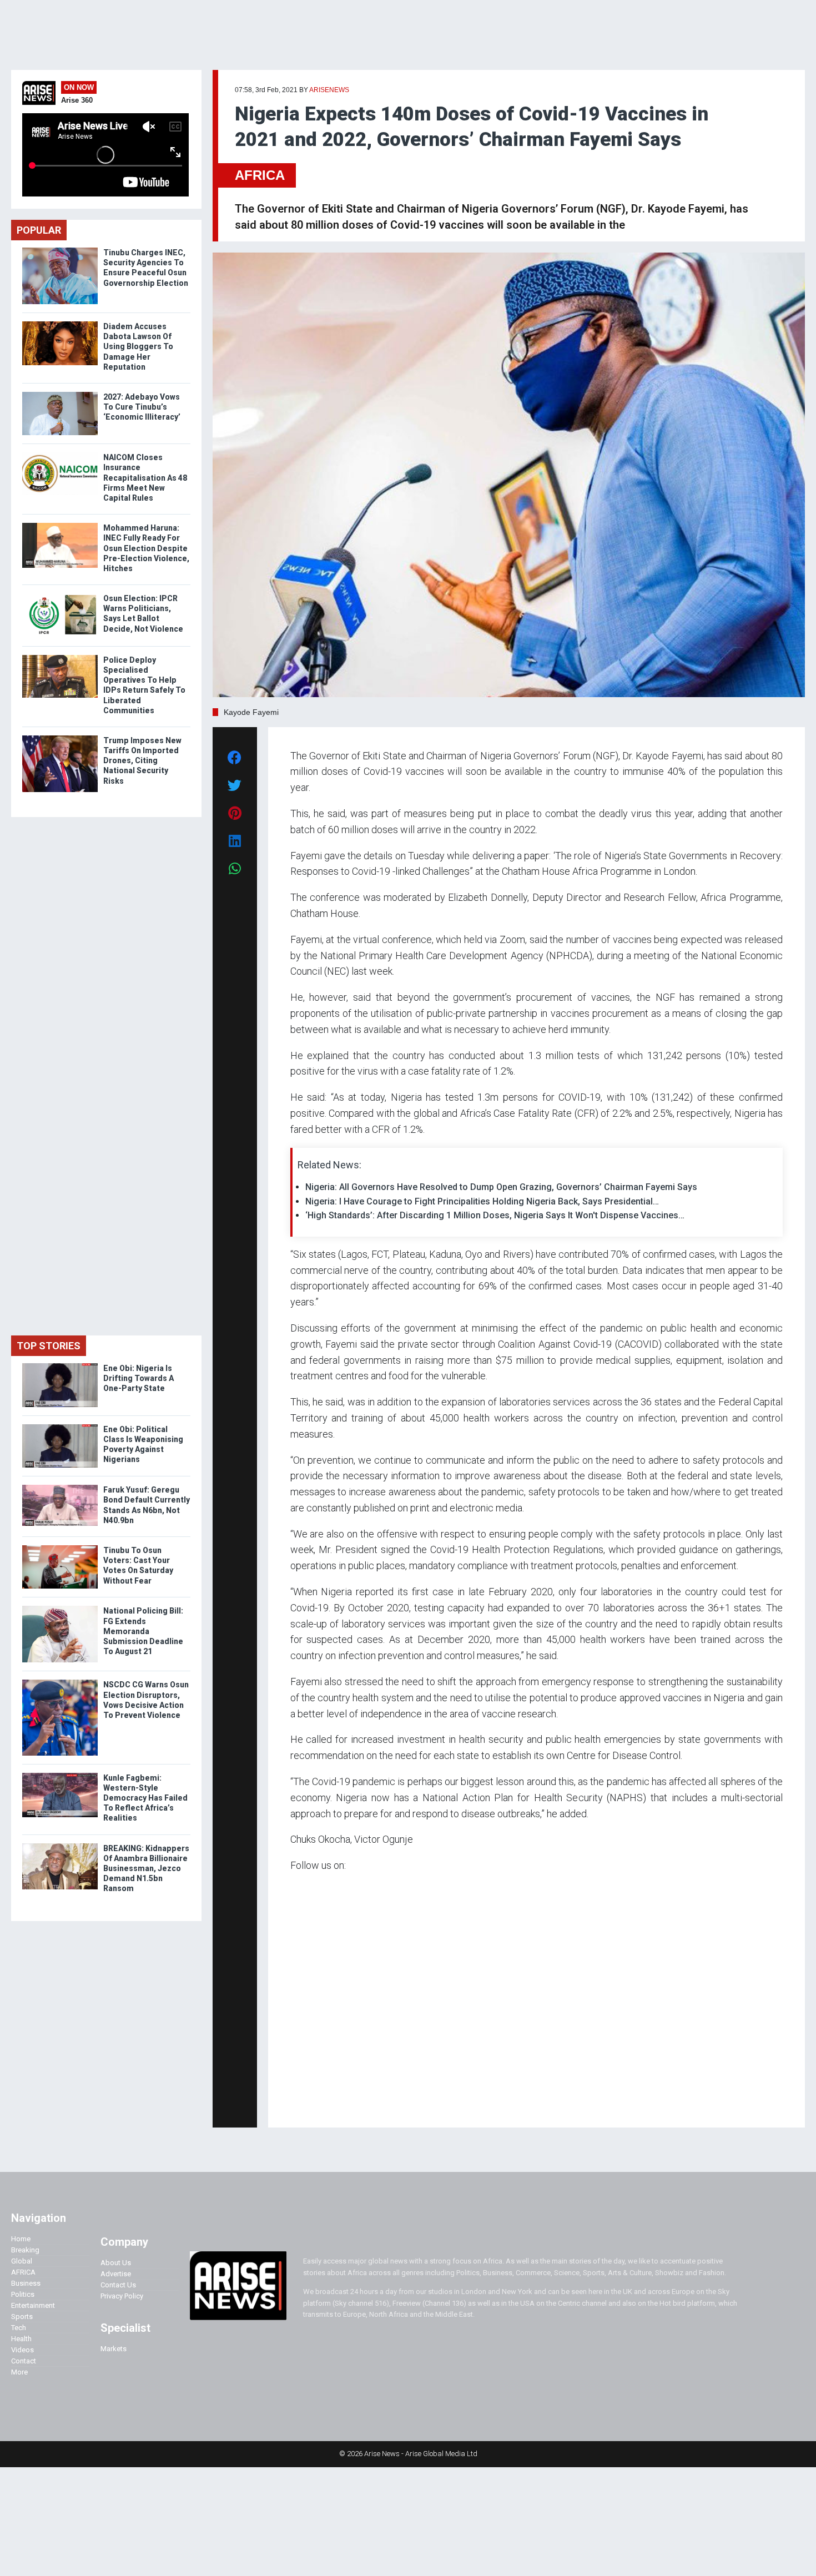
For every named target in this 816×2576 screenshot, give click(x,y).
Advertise (116, 2274)
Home (21, 2239)
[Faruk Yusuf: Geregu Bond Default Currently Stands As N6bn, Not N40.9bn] (60, 1487)
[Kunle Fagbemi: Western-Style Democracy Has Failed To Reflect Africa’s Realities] (60, 1775)
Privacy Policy (122, 2296)
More (19, 2372)
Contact (24, 2361)
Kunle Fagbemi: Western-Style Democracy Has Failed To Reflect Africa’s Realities (145, 1798)
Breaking (25, 2250)
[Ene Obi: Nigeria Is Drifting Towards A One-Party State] (60, 1366)
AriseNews (329, 90)
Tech (19, 2328)
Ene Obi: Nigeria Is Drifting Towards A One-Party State (138, 1378)
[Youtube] (312, 2103)
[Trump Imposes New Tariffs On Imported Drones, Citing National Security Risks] (60, 738)
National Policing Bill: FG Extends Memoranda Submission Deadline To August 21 (143, 1631)
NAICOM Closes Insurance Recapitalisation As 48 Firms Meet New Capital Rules (145, 478)
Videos (22, 2350)
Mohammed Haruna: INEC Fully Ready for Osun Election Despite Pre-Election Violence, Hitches (146, 548)
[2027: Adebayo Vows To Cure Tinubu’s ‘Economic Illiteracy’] (60, 394)
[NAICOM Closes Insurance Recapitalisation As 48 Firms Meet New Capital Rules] (60, 455)
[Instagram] (302, 2103)
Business (26, 2283)
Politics (23, 2294)
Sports (22, 2317)
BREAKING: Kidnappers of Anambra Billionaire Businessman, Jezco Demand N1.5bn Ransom (146, 1869)
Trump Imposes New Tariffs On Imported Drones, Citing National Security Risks (142, 761)
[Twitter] (296, 2103)
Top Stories (49, 1346)
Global (22, 2261)
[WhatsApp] (307, 2103)
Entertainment (33, 2305)
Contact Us (118, 2285)
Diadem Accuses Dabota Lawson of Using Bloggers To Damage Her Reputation (138, 347)
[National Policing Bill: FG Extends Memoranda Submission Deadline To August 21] (60, 1608)
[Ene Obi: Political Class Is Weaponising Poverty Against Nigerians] (60, 1427)
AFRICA (260, 175)
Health (21, 2339)
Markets (114, 2349)
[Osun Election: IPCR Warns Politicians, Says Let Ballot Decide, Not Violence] (60, 596)
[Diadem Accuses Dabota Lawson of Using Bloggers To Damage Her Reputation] (60, 324)
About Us (116, 2263)
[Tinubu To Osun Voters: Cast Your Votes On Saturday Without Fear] (60, 1548)
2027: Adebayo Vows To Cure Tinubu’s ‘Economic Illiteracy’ (142, 407)
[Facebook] (292, 2103)
